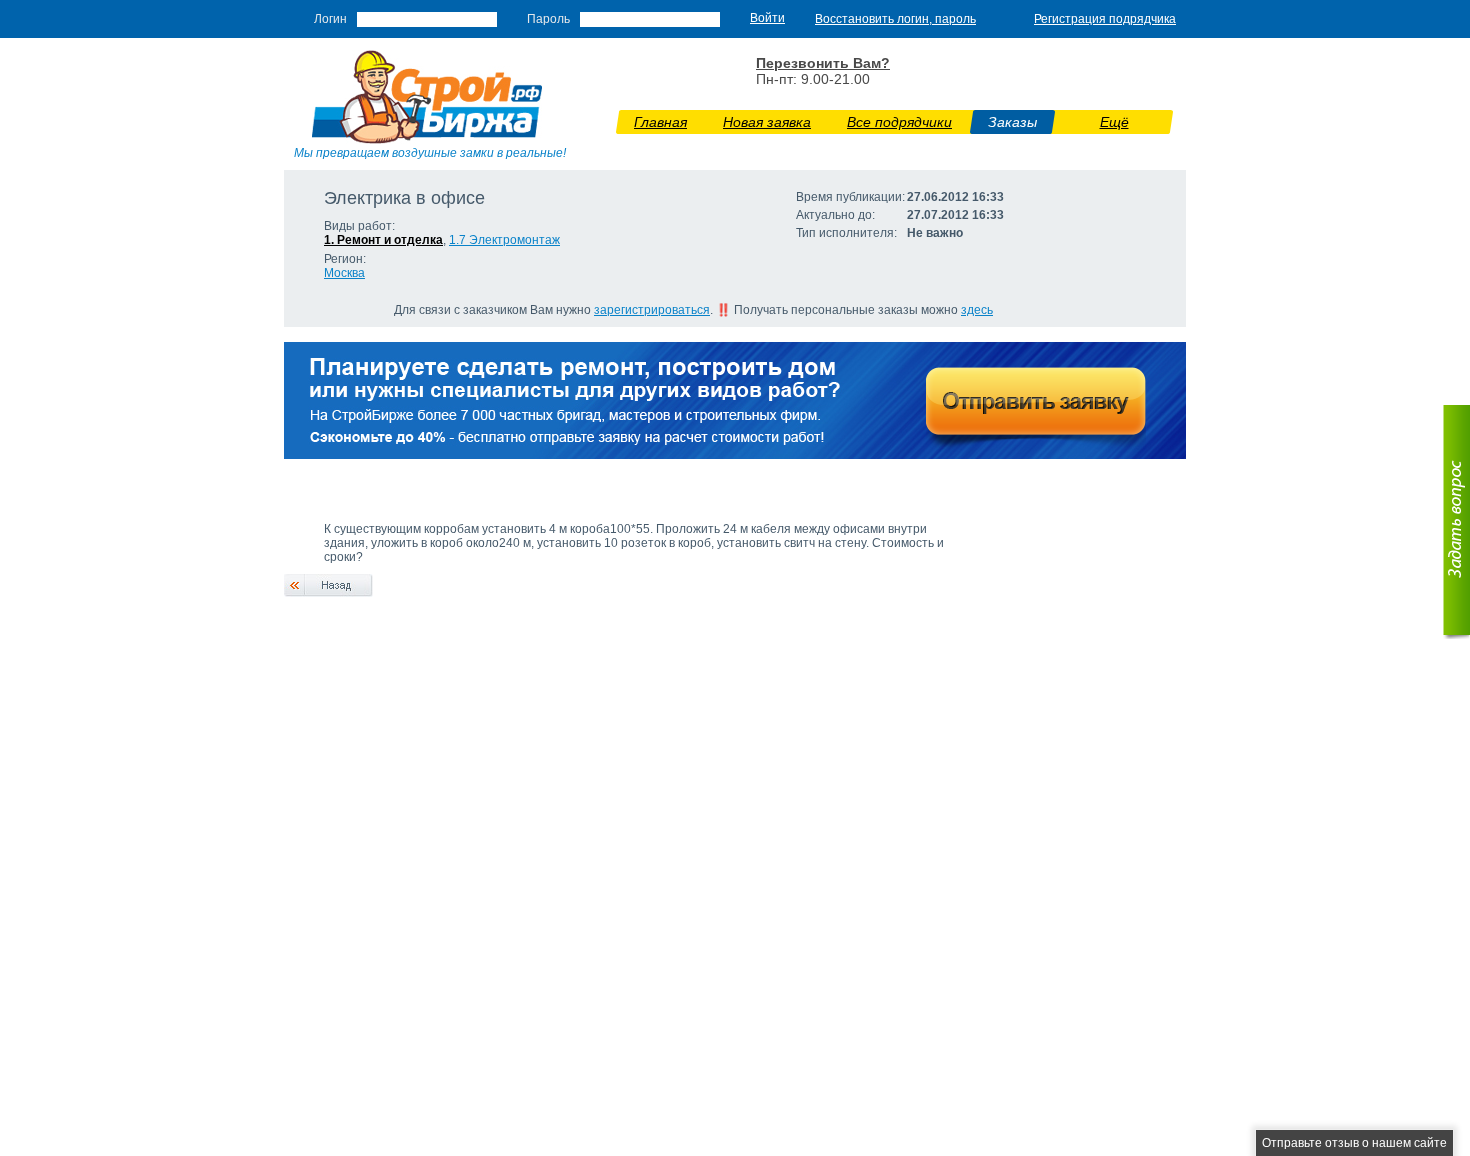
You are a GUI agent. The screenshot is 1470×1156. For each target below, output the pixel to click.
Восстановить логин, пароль (895, 19)
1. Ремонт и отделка (383, 240)
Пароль (548, 19)
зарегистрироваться (652, 310)
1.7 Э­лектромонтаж (504, 240)
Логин (330, 19)
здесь (977, 310)
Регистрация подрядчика (1105, 19)
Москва (344, 273)
